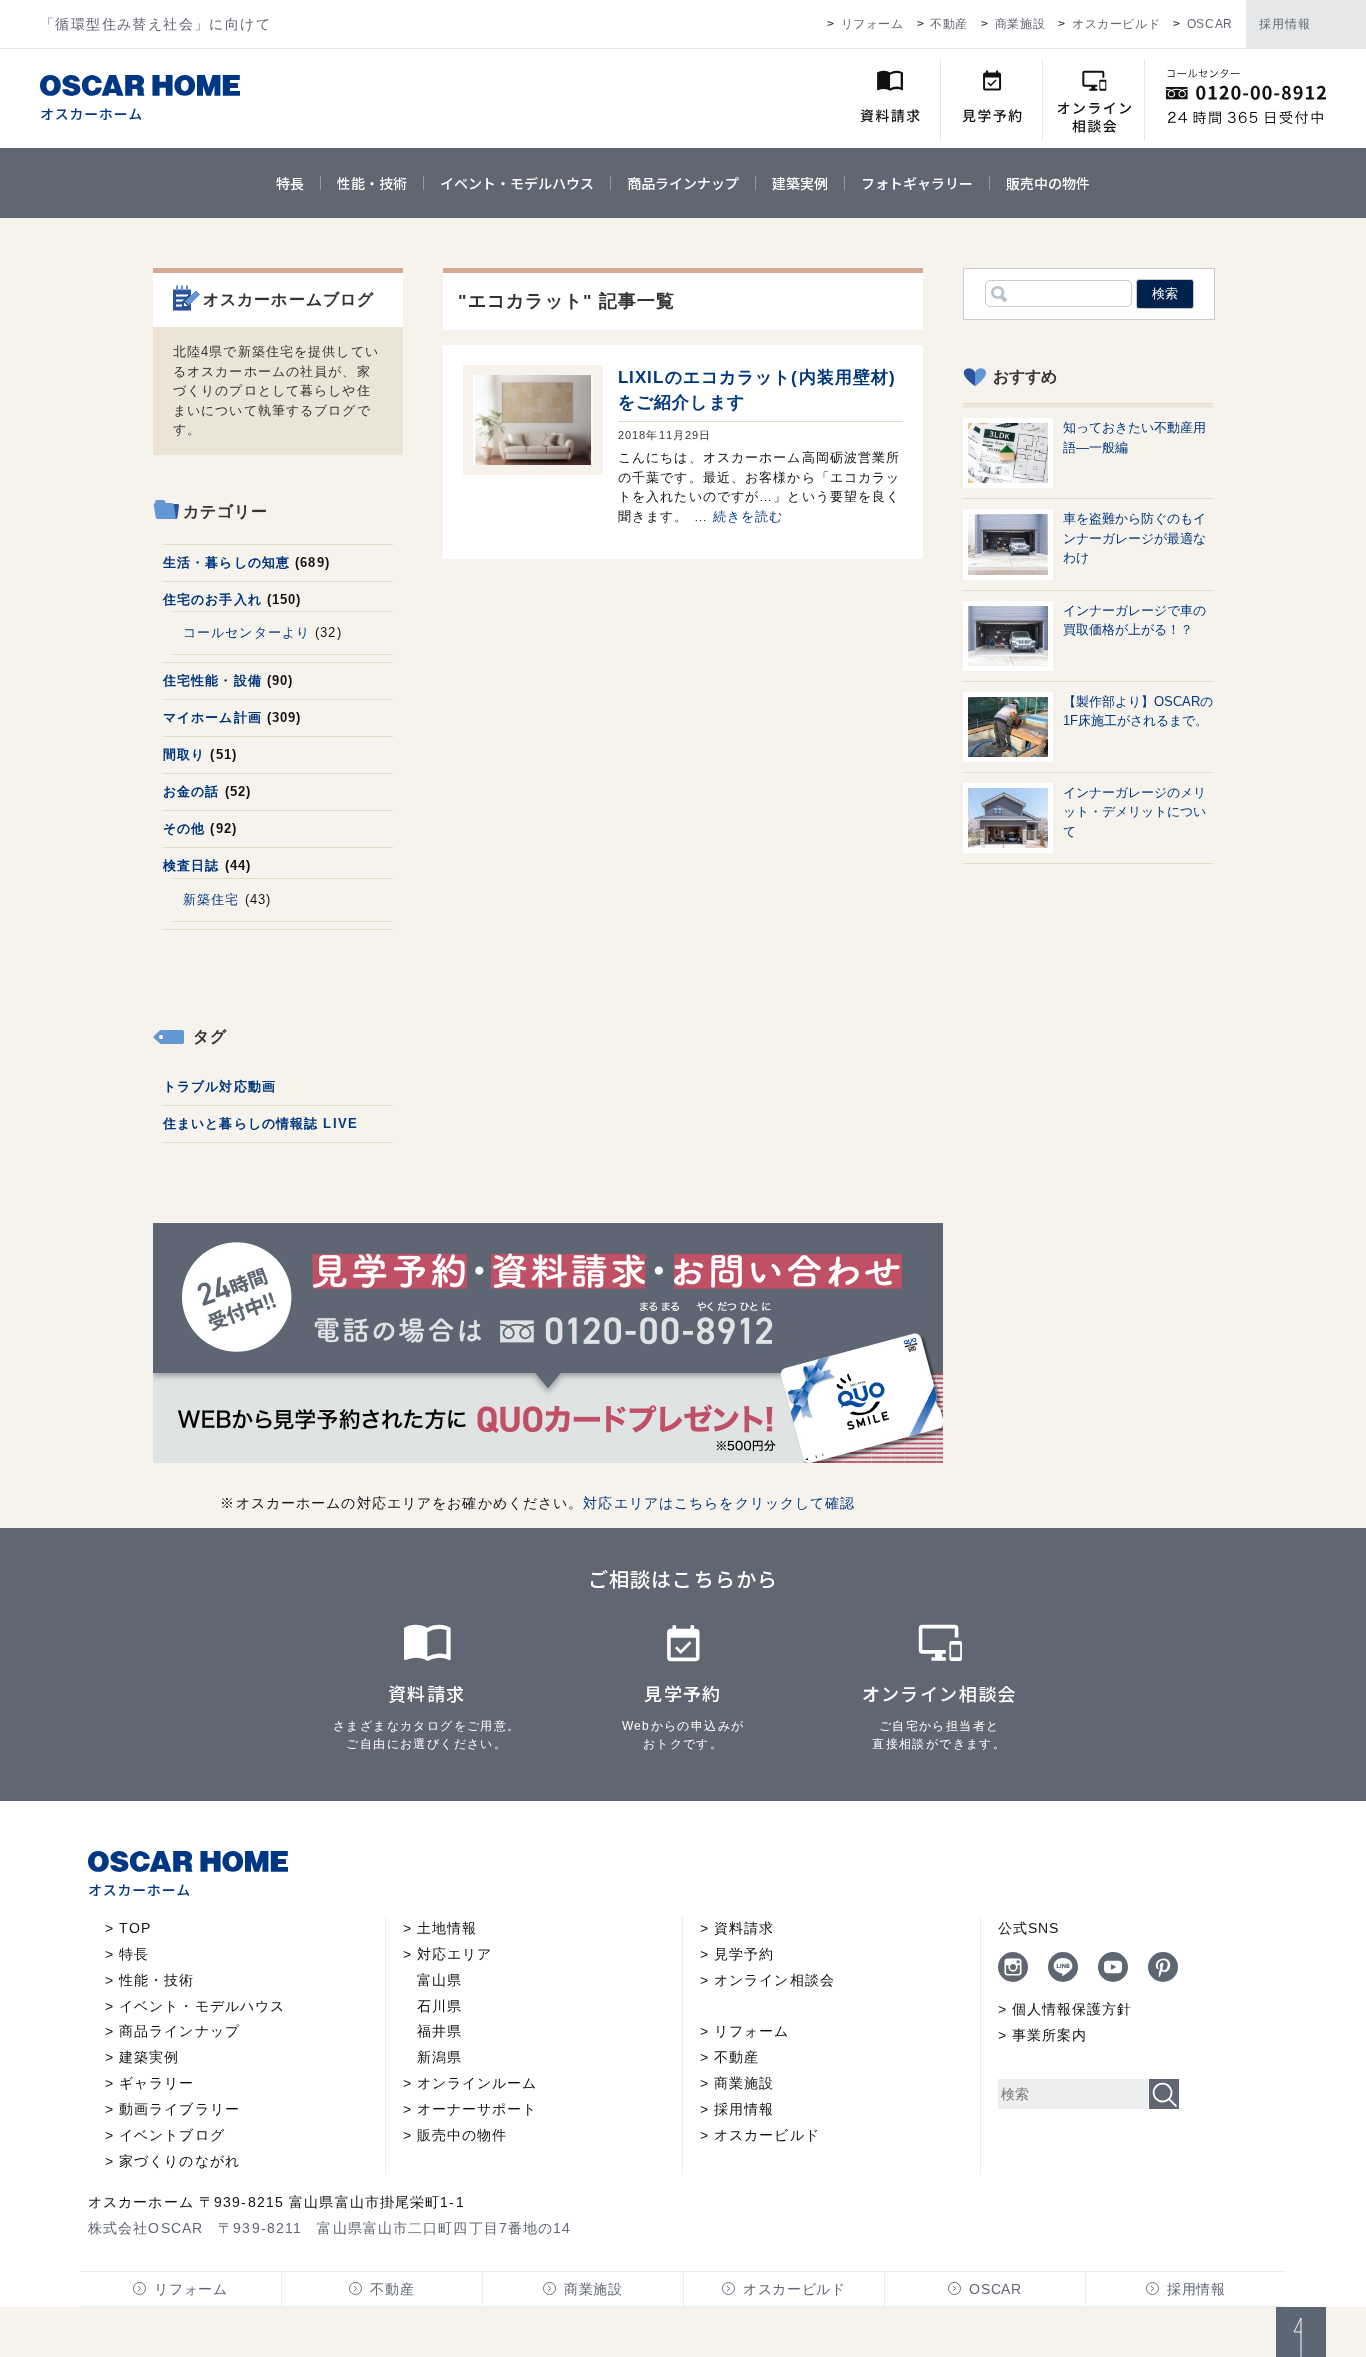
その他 (184, 828)
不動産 (949, 24)
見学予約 (744, 1954)
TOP (135, 1928)
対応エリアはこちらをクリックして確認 (719, 1503)
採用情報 (1285, 24)
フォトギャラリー (917, 183)
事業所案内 (1050, 2035)
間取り (184, 754)
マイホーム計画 (212, 717)
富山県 (439, 1980)
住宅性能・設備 (212, 680)
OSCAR (1210, 24)
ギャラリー (157, 2083)
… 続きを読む (739, 516)
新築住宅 (211, 899)
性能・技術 (372, 183)
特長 (290, 183)
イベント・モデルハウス (517, 183)
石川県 (439, 2006)
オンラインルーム (477, 2083)
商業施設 (1020, 24)
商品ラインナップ (683, 183)
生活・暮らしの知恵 (226, 562)
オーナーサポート (477, 2109)
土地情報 (447, 1928)
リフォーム (872, 24)
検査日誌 (191, 865)
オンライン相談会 (774, 1980)
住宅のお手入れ (212, 599)
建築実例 (800, 183)
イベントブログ (172, 2135)
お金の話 (191, 791)
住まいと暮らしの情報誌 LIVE (260, 1123)
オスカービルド (1116, 24)
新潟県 (439, 2057)
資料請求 (744, 1928)
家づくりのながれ (179, 2161)
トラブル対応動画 (219, 1086)
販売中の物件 (1048, 183)
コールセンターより (246, 632)
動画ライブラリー (179, 2109)
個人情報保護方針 (1072, 2009)
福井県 (439, 2031)
